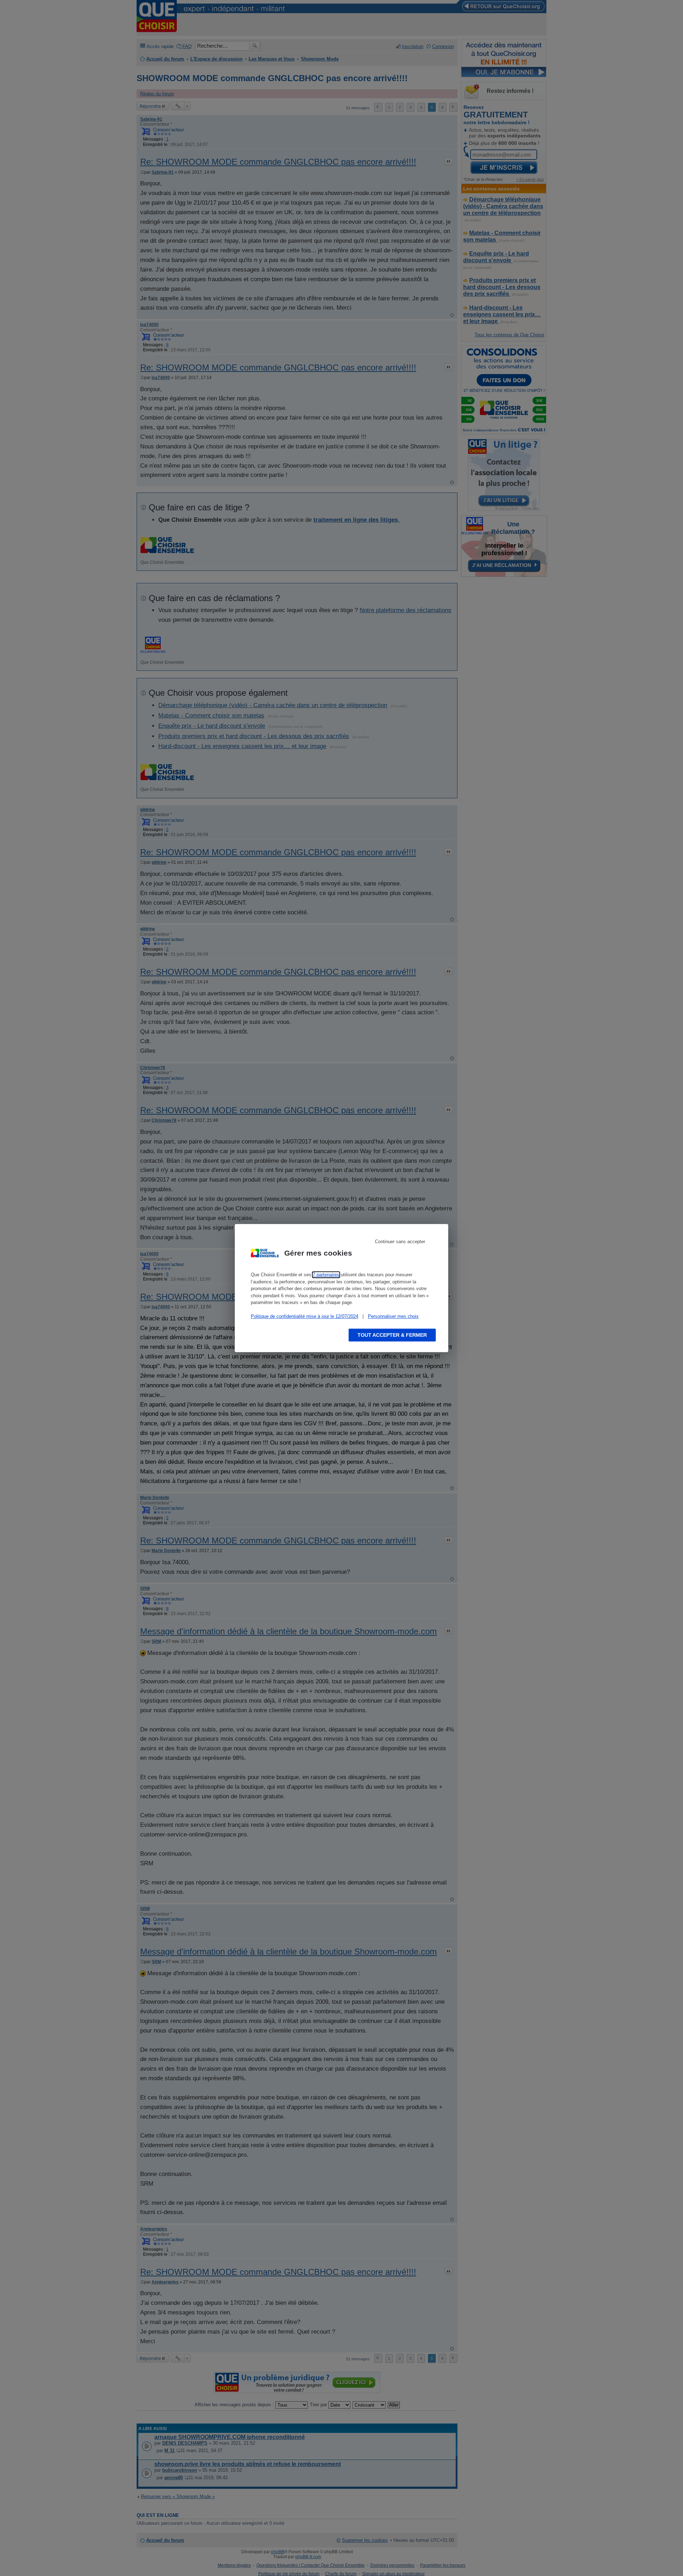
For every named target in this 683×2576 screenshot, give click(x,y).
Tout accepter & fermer (392, 1335)
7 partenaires (326, 1275)
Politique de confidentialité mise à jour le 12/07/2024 (305, 1316)
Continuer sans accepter (400, 1242)
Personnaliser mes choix (393, 1316)
